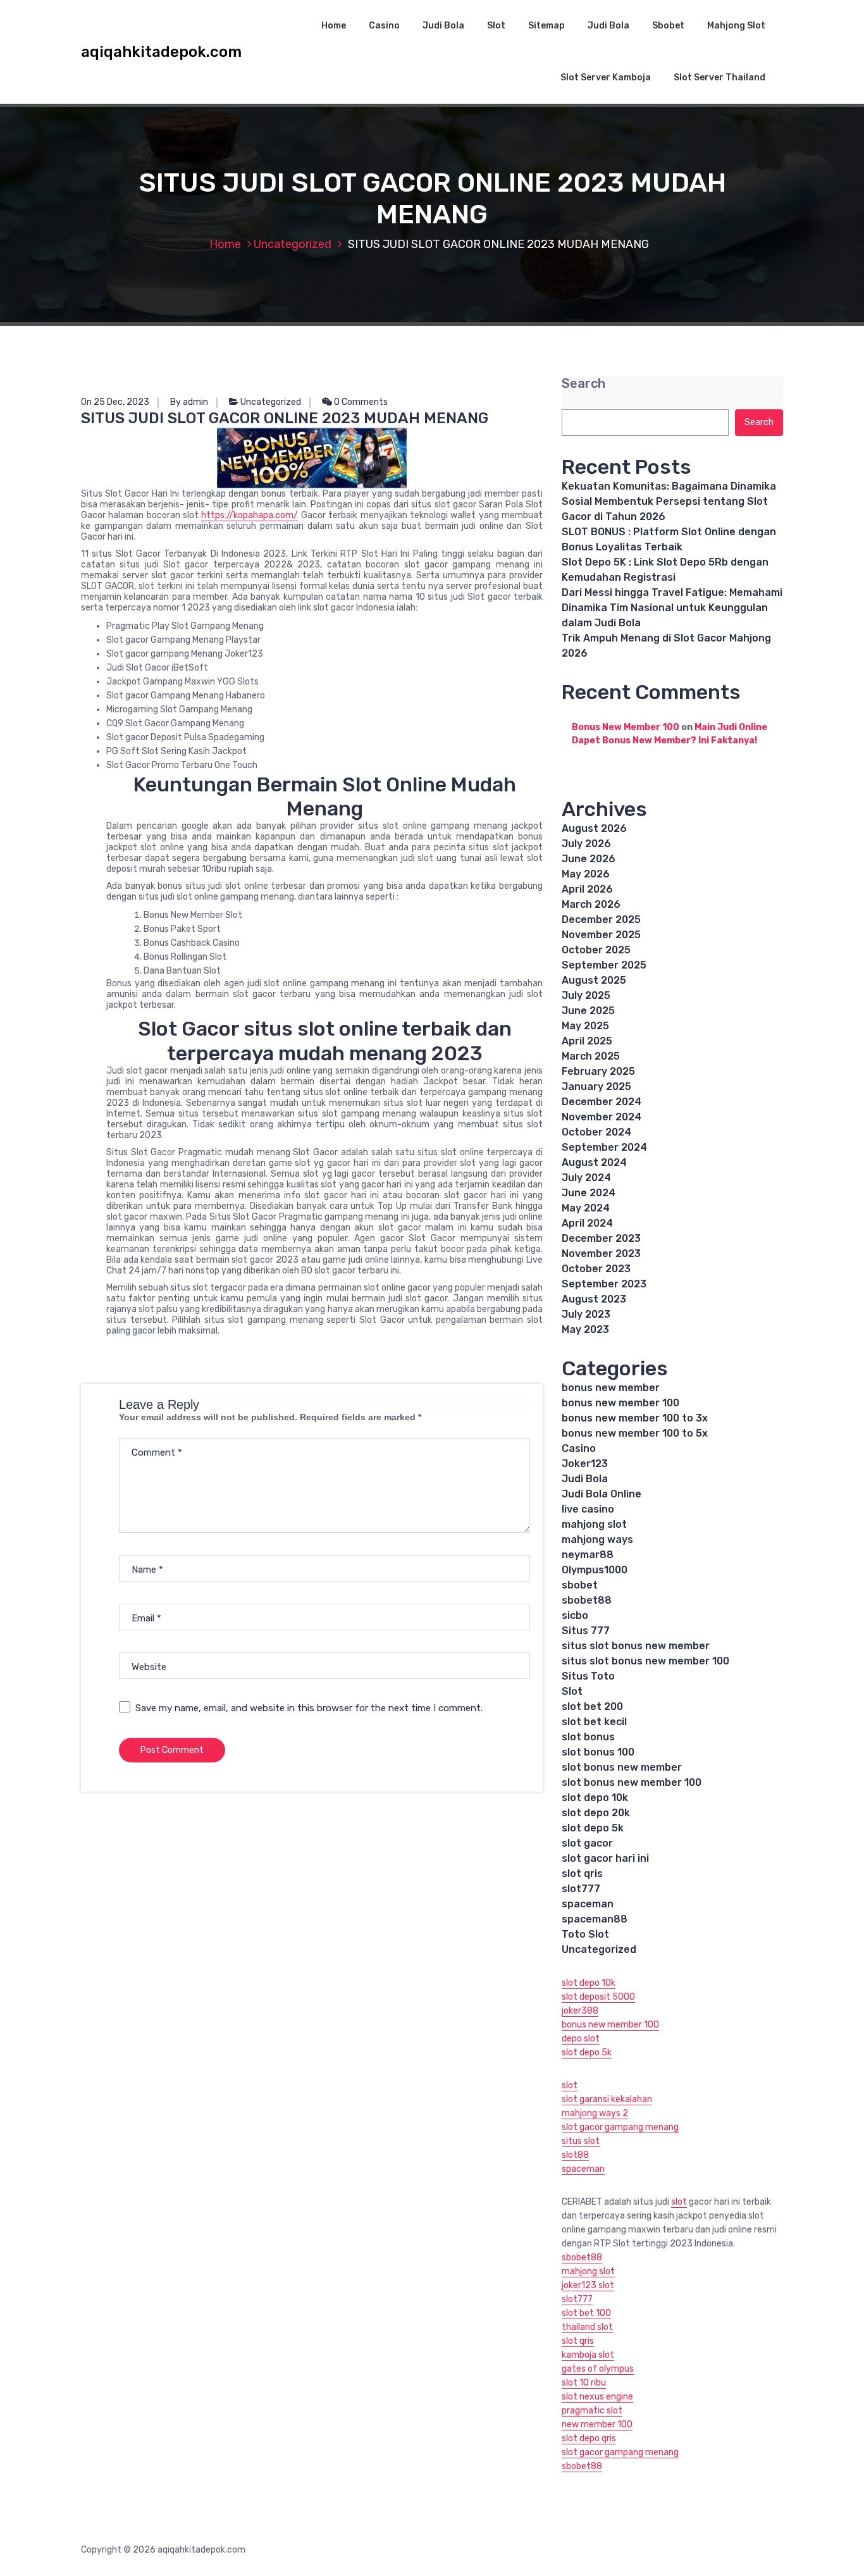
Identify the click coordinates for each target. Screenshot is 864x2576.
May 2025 (585, 1026)
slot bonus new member (622, 1767)
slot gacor (587, 1843)
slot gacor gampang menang (620, 2127)
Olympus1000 (595, 1570)
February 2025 (598, 1071)
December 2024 (602, 1102)
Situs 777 (586, 1631)
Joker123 (585, 1464)
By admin (189, 402)
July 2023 (586, 1314)
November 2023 (601, 1254)
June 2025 (588, 1011)
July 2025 (586, 995)
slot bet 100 (586, 2313)
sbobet (580, 1585)
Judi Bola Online (602, 1494)
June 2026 (589, 859)
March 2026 (591, 904)
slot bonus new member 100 (632, 1782)
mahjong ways (597, 1539)
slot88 (575, 2155)
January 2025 (596, 1087)
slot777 (581, 1889)
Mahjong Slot (736, 26)
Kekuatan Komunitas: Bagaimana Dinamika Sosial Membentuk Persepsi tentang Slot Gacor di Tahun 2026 (669, 501)
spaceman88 (595, 1919)
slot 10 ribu (584, 2383)
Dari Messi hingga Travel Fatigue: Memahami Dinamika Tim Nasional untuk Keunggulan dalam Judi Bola (672, 608)
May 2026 (586, 874)
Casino (384, 26)
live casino (588, 1509)
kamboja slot (588, 2355)
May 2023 (585, 1329)
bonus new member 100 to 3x (635, 1418)
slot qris (582, 1873)
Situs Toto (588, 1676)
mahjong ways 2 (595, 2113)
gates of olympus (598, 2369)
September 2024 (604, 1147)
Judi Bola (443, 26)
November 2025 (601, 935)
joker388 (580, 2011)
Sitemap (546, 26)
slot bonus (588, 1737)
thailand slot (587, 2327)
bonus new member (611, 1388)
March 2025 (591, 1056)
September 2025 (604, 965)
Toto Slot (585, 1934)
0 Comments (360, 402)
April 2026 (587, 889)
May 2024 (586, 1208)
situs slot (581, 2141)
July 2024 (586, 1178)
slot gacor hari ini (605, 1858)
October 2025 (596, 950)
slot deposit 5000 (598, 1997)
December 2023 (601, 1238)
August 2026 (594, 828)
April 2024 (587, 1223)
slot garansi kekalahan (607, 2099)
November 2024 (602, 1117)
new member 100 (597, 2424)
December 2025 (601, 920)
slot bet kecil (594, 1722)
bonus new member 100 (620, 1403)
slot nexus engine (597, 2397)
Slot (496, 26)
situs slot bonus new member (636, 1646)
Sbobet (668, 26)
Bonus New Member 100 (626, 727)
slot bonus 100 (598, 1752)
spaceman (588, 1904)
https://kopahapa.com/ (250, 515)
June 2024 (589, 1193)
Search (583, 384)
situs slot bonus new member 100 (645, 1661)
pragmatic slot (592, 2411)
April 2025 (587, 1041)
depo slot (581, 2039)
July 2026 (586, 844)
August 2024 (594, 1162)
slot (570, 2085)
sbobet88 (587, 1600)
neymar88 (588, 1555)
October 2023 (596, 1269)
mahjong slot (594, 1524)
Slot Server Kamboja (606, 77)
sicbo (575, 1615)
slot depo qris (589, 2438)
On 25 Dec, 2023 (115, 402)
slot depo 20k (596, 1813)
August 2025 (594, 980)
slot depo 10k (595, 1798)
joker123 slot (588, 2285)
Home (334, 26)
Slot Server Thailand (719, 77)
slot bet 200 (592, 1706)
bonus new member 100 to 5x (635, 1433)
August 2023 (594, 1299)
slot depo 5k (593, 1828)
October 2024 (596, 1132)
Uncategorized (293, 244)
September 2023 (604, 1284)
